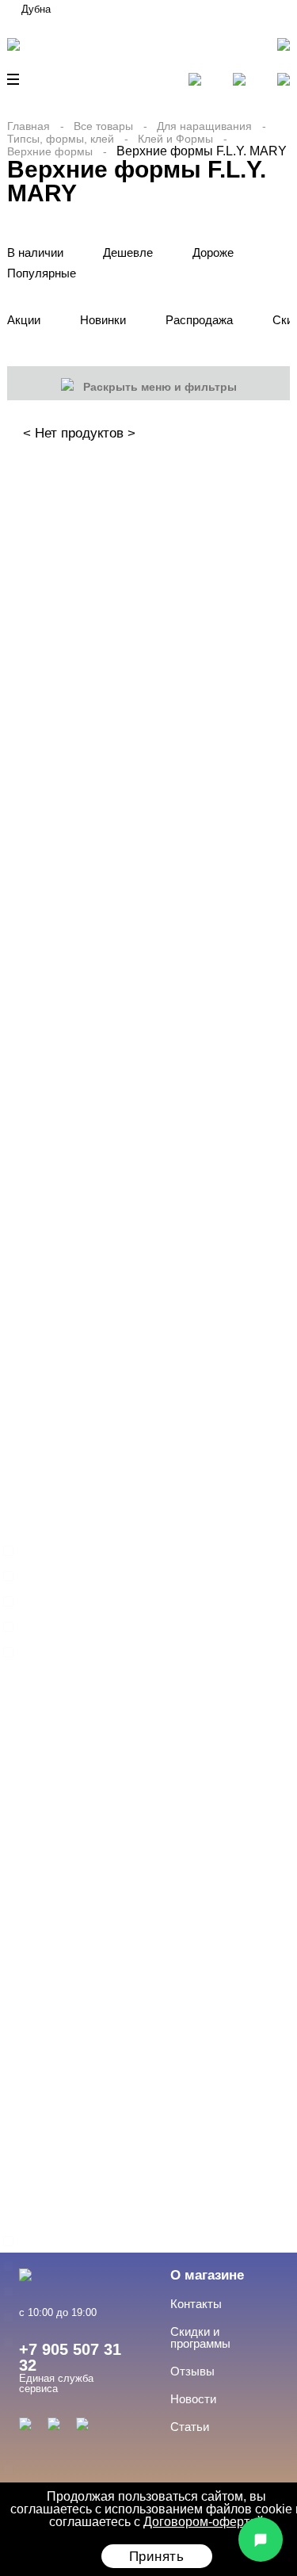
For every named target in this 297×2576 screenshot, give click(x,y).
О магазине (207, 2275)
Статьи (190, 2427)
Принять (157, 2557)
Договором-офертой (204, 2522)
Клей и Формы (175, 139)
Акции (24, 320)
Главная (29, 126)
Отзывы (192, 2371)
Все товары (103, 126)
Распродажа (199, 320)
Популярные (42, 273)
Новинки (103, 320)
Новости (193, 2399)
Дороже (213, 252)
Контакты (196, 2304)
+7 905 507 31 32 (70, 2357)
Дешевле (128, 252)
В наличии (35, 252)
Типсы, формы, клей (61, 139)
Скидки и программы (200, 2337)
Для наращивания (204, 126)
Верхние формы (50, 151)
